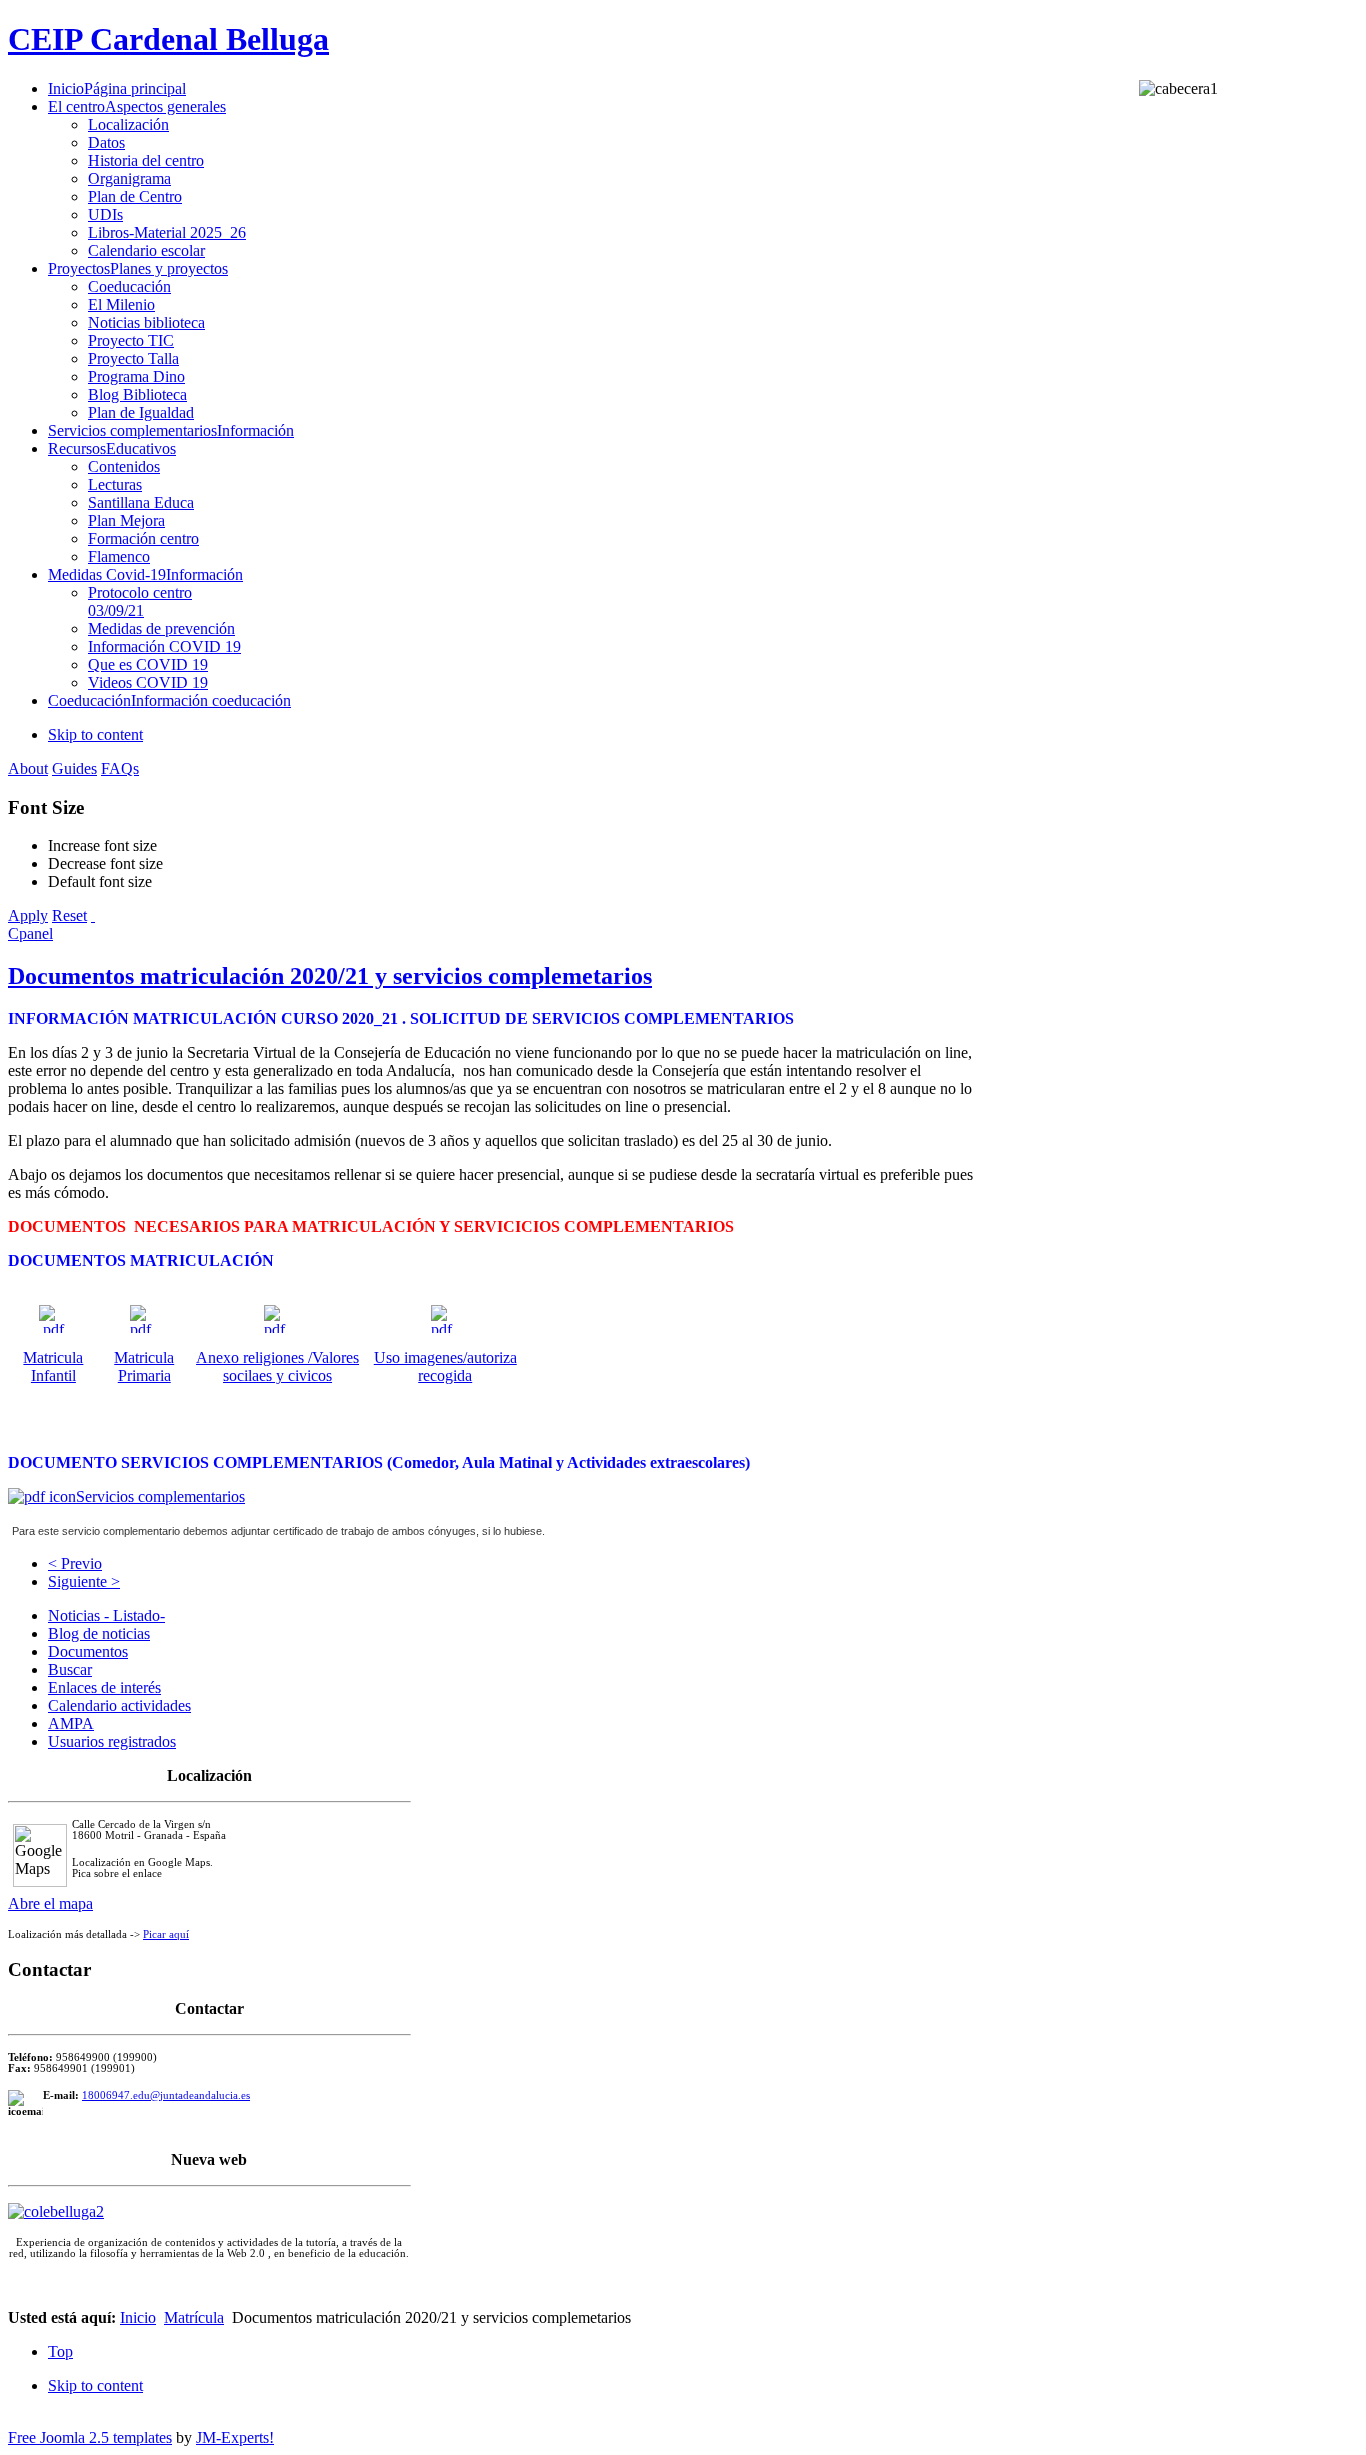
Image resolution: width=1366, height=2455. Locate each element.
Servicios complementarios (160, 1496)
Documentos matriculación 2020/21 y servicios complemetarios (330, 976)
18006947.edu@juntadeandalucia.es (166, 2095)
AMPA (71, 1723)
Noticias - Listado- (106, 1615)
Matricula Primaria (144, 1366)
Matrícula (194, 2317)
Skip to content (95, 734)
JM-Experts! (235, 2437)
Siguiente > (84, 1581)
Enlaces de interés (104, 1687)
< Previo (75, 1563)
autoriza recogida (467, 1366)
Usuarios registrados (112, 1741)
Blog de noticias (99, 1633)
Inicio (138, 2317)
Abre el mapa (50, 1903)
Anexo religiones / (254, 1357)
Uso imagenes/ (420, 1357)
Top (60, 2351)
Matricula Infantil (53, 1366)
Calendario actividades (119, 1705)
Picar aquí (166, 1934)
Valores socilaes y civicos (291, 1366)
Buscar (70, 1669)
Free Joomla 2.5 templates (90, 2437)
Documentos (88, 1651)
